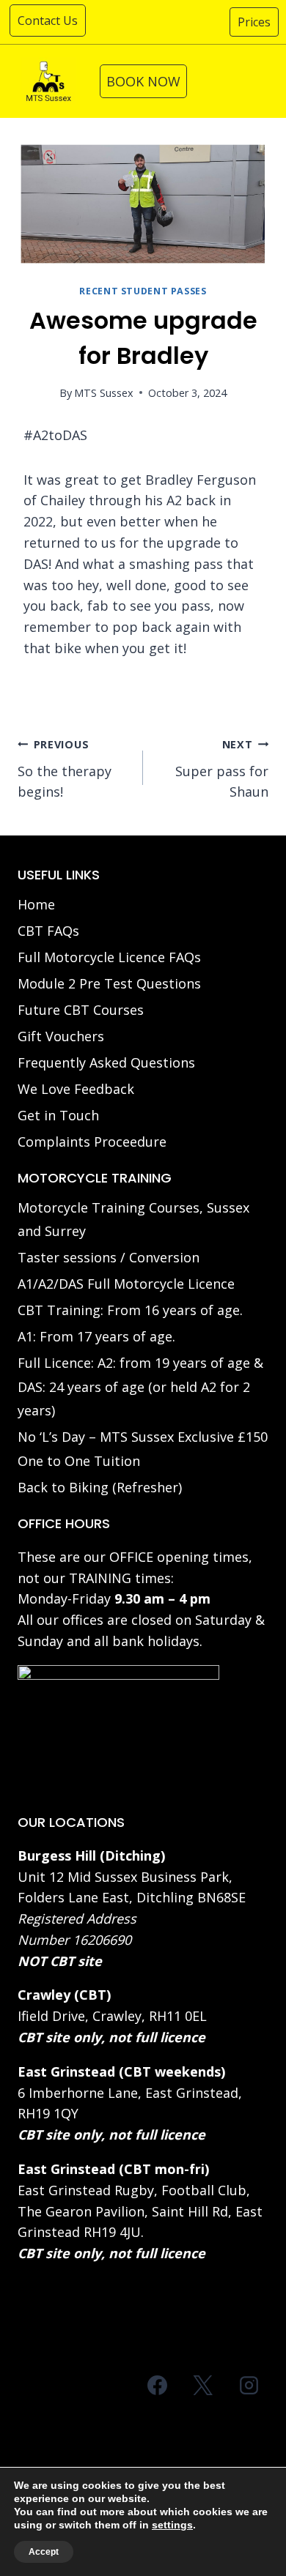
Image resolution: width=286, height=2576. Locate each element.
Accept (44, 2552)
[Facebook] (158, 2385)
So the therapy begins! (65, 769)
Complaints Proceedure (92, 1142)
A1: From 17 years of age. (96, 1336)
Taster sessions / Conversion (109, 1257)
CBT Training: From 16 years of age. (130, 1310)
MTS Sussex (104, 393)
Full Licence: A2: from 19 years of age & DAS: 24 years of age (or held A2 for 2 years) (140, 1386)
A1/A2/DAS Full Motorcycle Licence (126, 1284)
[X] (203, 2385)
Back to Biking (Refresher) (100, 1487)
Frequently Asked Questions (106, 1062)
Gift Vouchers (61, 1036)
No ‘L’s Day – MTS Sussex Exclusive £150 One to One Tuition (143, 1448)
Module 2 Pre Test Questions (109, 983)
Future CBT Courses (81, 1010)
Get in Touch (58, 1115)
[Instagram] (249, 2385)
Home (36, 904)
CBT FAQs (48, 931)
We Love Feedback (76, 1089)
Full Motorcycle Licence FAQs (109, 957)
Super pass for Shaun (222, 769)
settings (172, 2525)
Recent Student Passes (143, 291)
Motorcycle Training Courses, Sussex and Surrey (133, 1219)
